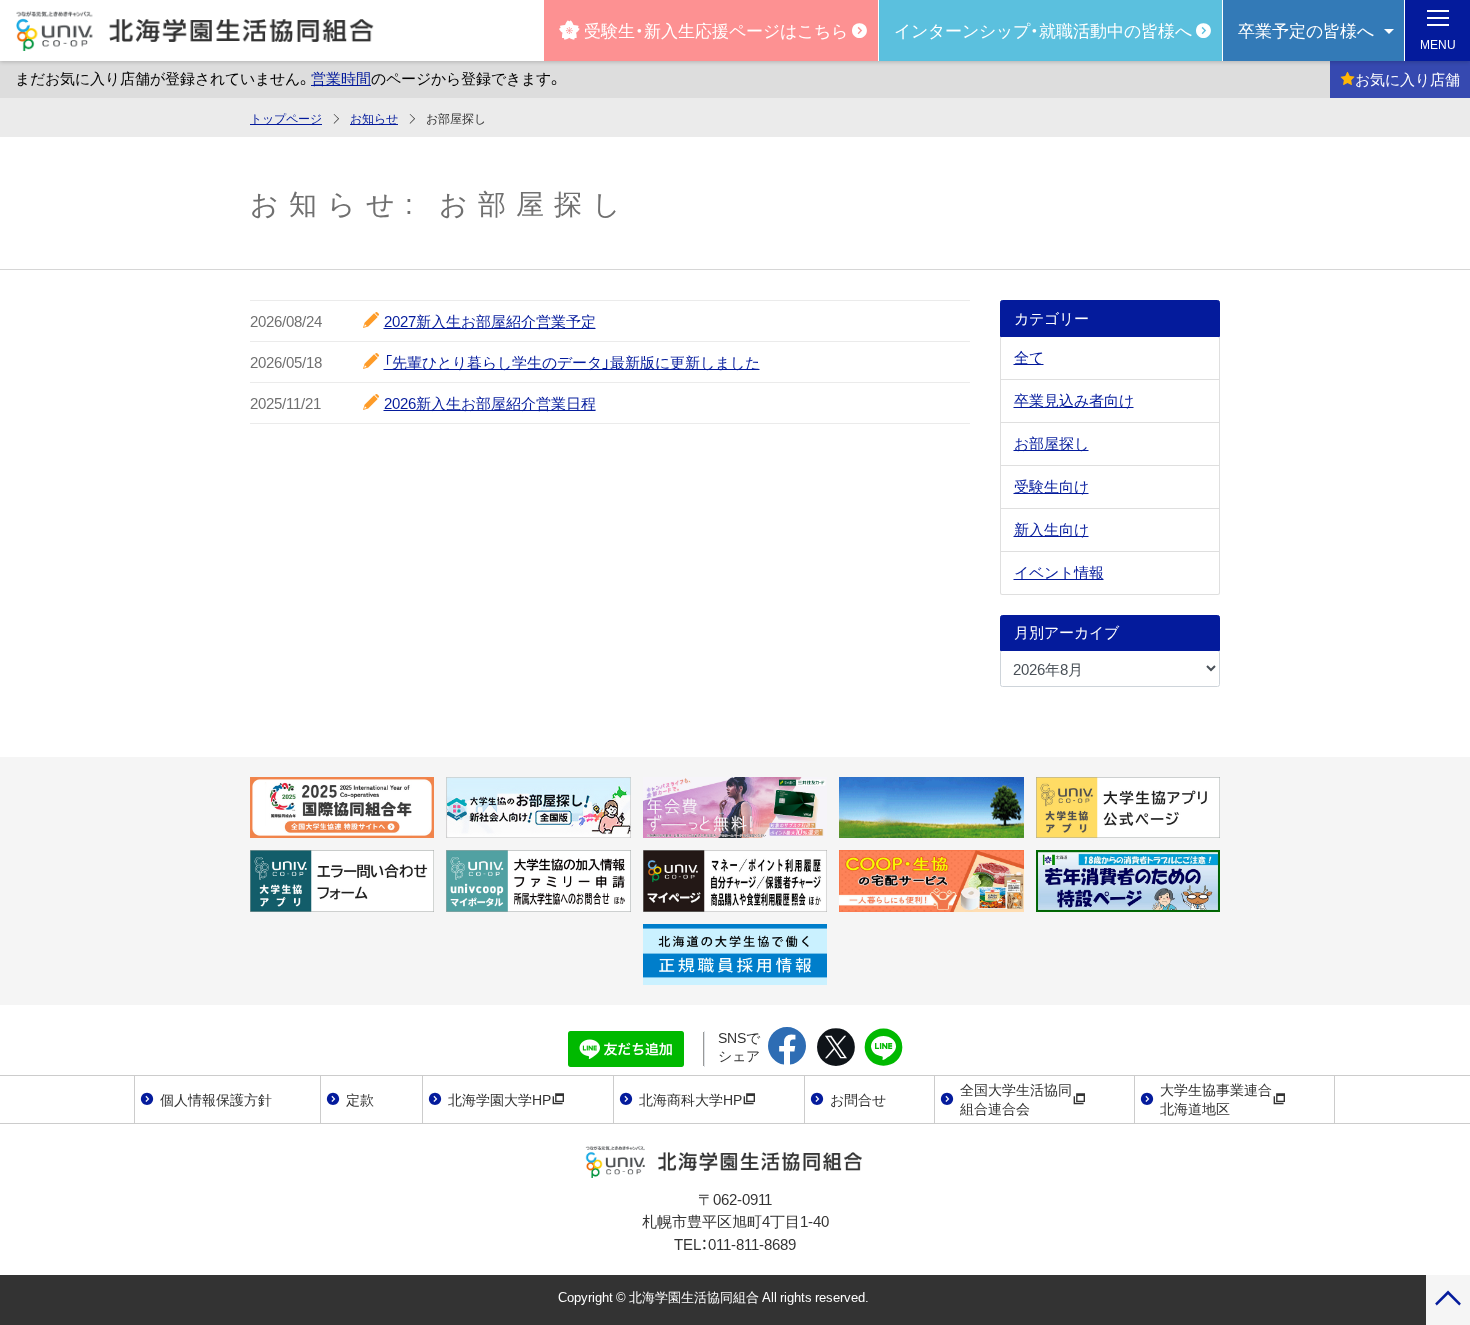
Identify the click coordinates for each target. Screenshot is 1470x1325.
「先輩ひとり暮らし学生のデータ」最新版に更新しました (572, 362)
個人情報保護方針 (216, 1099)
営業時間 (341, 78)
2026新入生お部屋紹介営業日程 (490, 403)
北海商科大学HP (690, 1099)
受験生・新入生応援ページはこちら (716, 29)
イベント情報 (1059, 572)
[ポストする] (835, 1048)
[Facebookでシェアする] (787, 1048)
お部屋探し (1051, 443)
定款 (360, 1099)
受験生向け (1051, 486)
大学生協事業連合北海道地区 (1216, 1099)
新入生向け (1051, 529)
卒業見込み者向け (1074, 400)
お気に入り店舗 (1407, 79)
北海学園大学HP (499, 1099)
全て (1029, 357)
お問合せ (858, 1099)
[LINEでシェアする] (883, 1048)
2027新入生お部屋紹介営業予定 (490, 321)
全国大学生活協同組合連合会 (1016, 1099)
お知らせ (374, 118)
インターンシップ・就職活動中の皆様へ (1043, 29)
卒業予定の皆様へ (1306, 29)
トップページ (286, 118)
